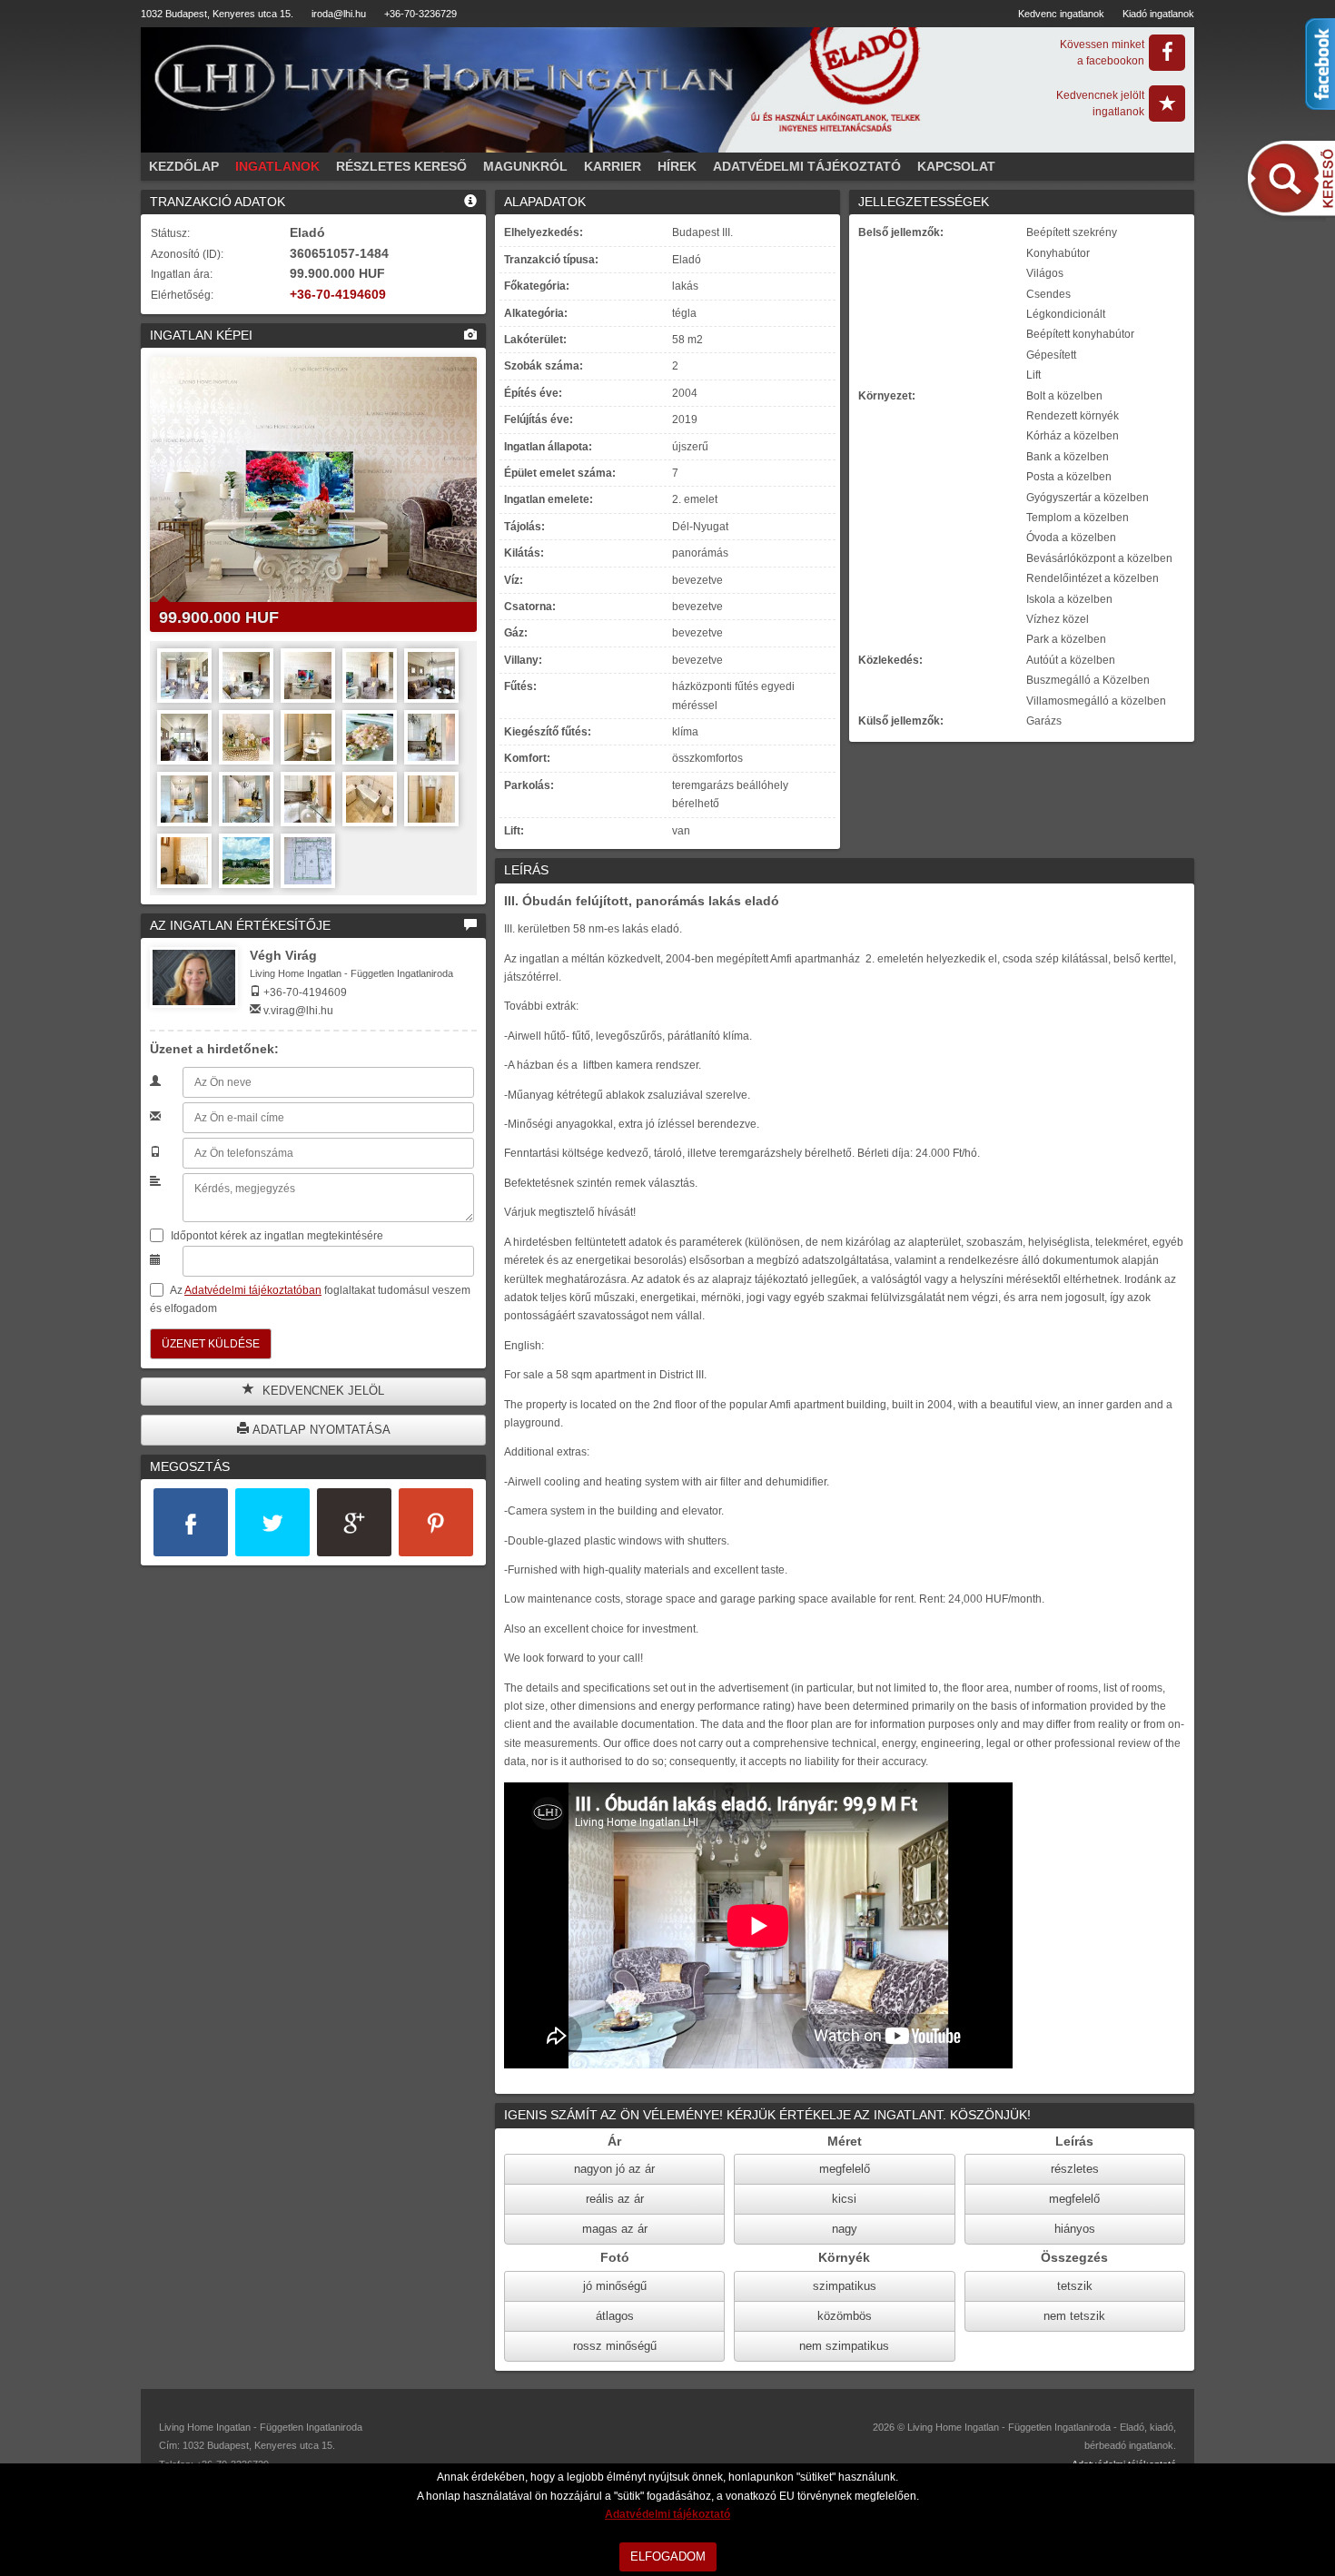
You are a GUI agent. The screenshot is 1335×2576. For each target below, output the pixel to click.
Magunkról (525, 166)
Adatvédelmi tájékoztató (807, 166)
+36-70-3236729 (420, 14)
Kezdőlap (184, 166)
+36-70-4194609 (338, 295)
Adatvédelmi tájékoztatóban (253, 1290)
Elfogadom (668, 2556)
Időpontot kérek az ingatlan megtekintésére (276, 1236)
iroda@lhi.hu (339, 14)
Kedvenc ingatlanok (1061, 14)
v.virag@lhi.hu (298, 1011)
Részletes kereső (401, 166)
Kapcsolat (956, 166)
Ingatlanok (277, 166)
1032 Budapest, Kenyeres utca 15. (217, 14)
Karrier (613, 166)
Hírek (677, 166)
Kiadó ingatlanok (1158, 14)
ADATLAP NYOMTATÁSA (320, 1430)
